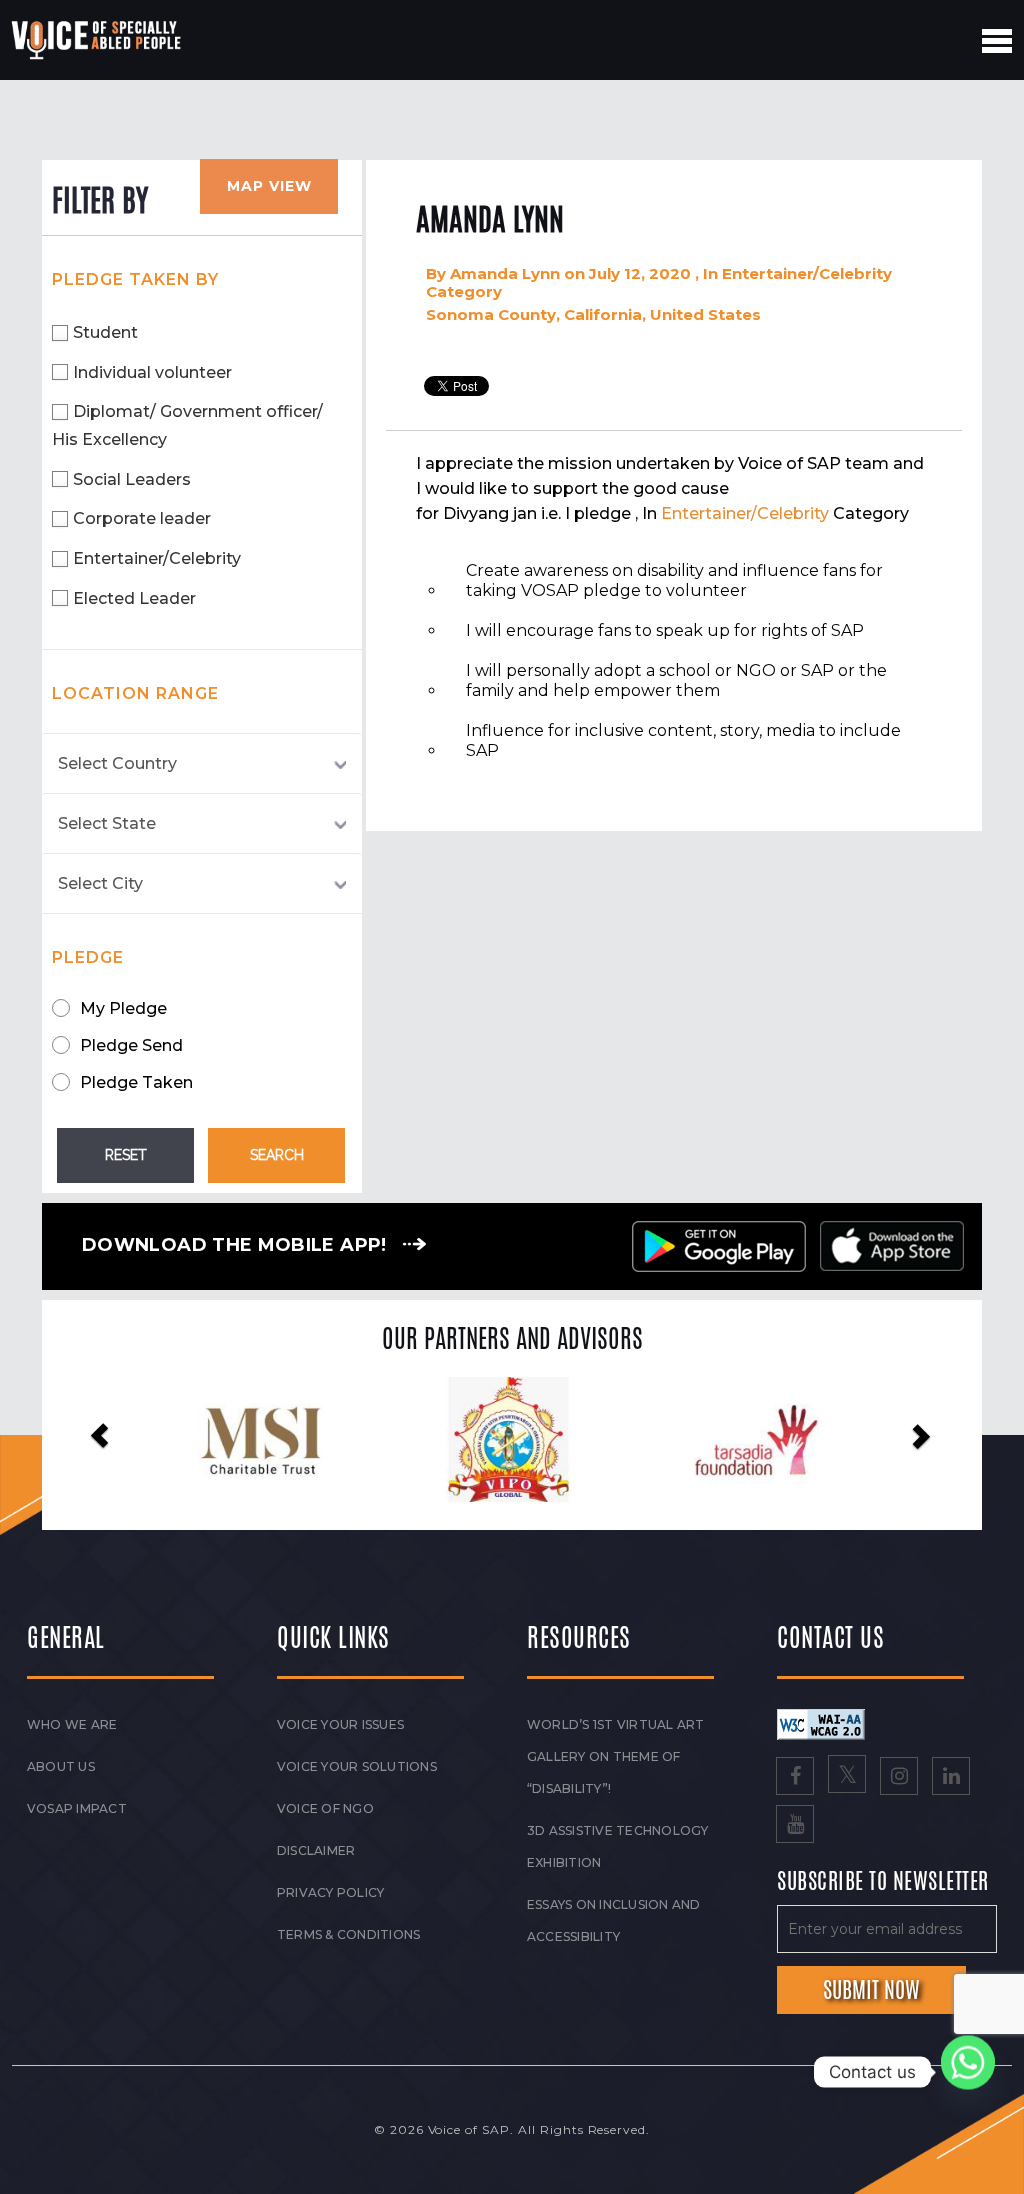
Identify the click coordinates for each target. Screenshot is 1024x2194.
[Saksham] (756, 1441)
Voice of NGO (325, 1808)
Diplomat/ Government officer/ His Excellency (187, 425)
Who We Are (72, 1724)
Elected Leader (134, 598)
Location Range (135, 693)
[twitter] (847, 1778)
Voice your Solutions (357, 1766)
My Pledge (123, 1008)
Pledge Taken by (135, 279)
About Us (61, 1766)
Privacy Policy (330, 1892)
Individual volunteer (152, 372)
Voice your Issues (340, 1724)
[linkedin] (951, 1778)
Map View (269, 186)
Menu (997, 41)
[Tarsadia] (508, 1439)
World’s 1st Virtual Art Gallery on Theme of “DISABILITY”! (616, 1756)
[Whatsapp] (968, 2072)
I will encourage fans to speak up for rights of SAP (665, 630)
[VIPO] (260, 1439)
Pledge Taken (136, 1082)
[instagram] (899, 1778)
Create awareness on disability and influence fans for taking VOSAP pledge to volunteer (674, 580)
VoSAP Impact (77, 1808)
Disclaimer (316, 1850)
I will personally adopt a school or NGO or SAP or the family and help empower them (676, 680)
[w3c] (821, 1723)
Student (105, 332)
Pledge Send (131, 1045)
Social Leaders (132, 479)
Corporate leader (142, 518)
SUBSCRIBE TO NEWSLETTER (883, 1882)
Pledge (88, 957)
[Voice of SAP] (97, 40)
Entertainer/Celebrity (157, 558)
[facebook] (795, 1778)
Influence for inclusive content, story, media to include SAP (683, 740)
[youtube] (795, 1826)
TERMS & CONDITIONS (348, 1934)
